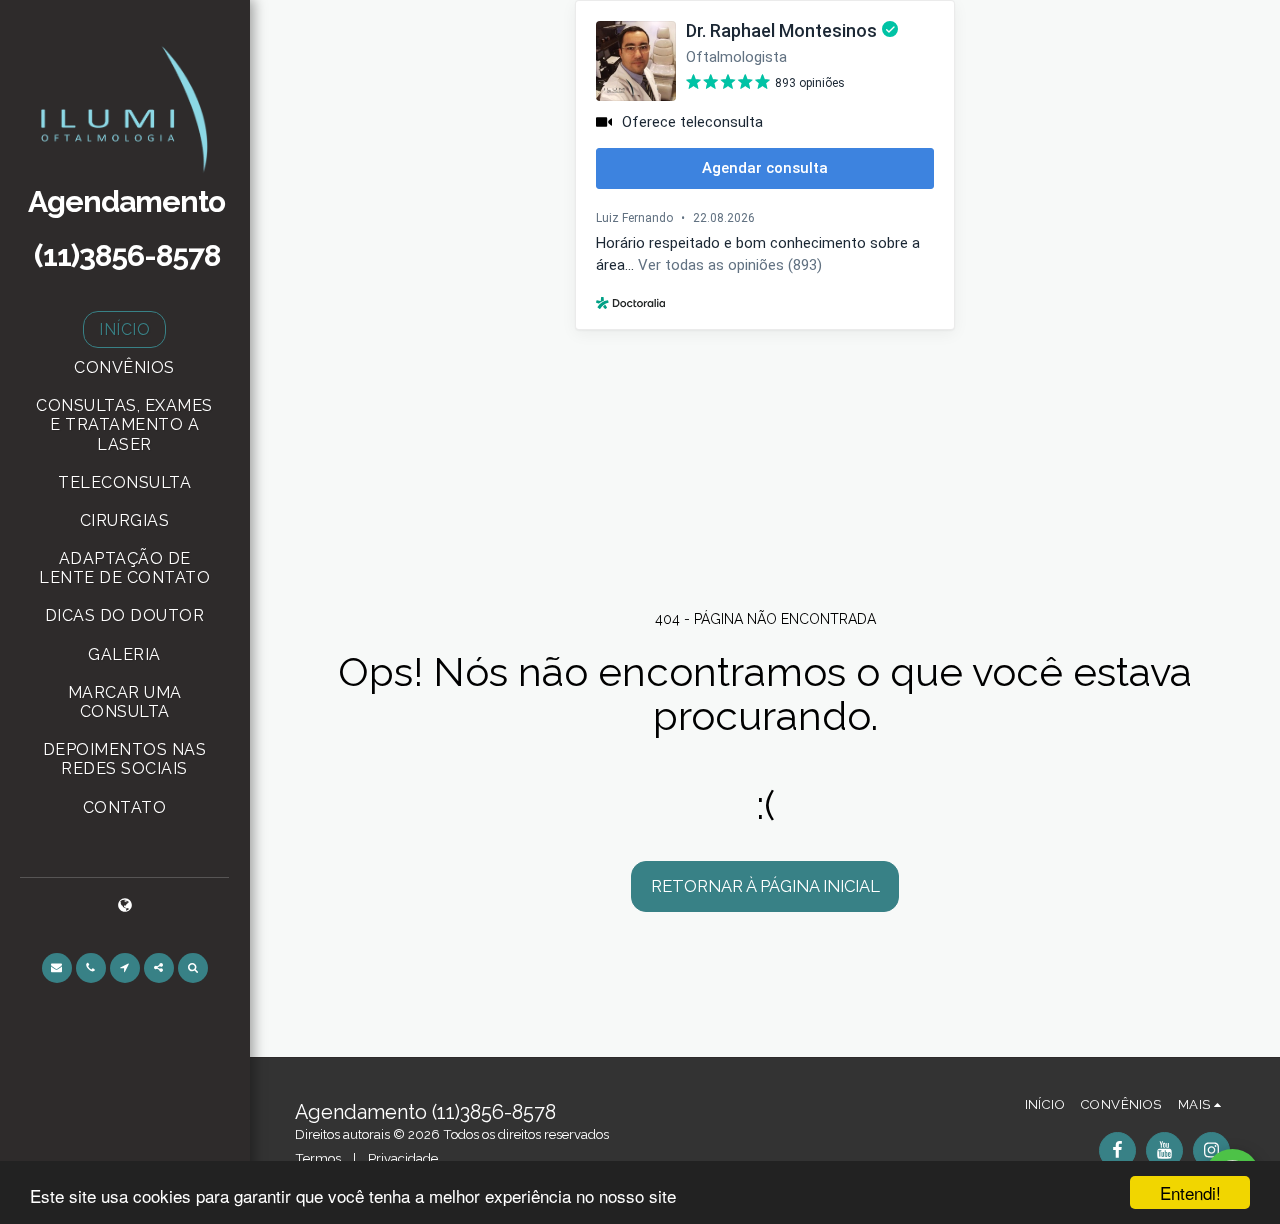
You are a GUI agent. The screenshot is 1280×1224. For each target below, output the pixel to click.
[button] (57, 968)
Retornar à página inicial (765, 886)
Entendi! (1190, 1192)
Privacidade (403, 1158)
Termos (318, 1158)
